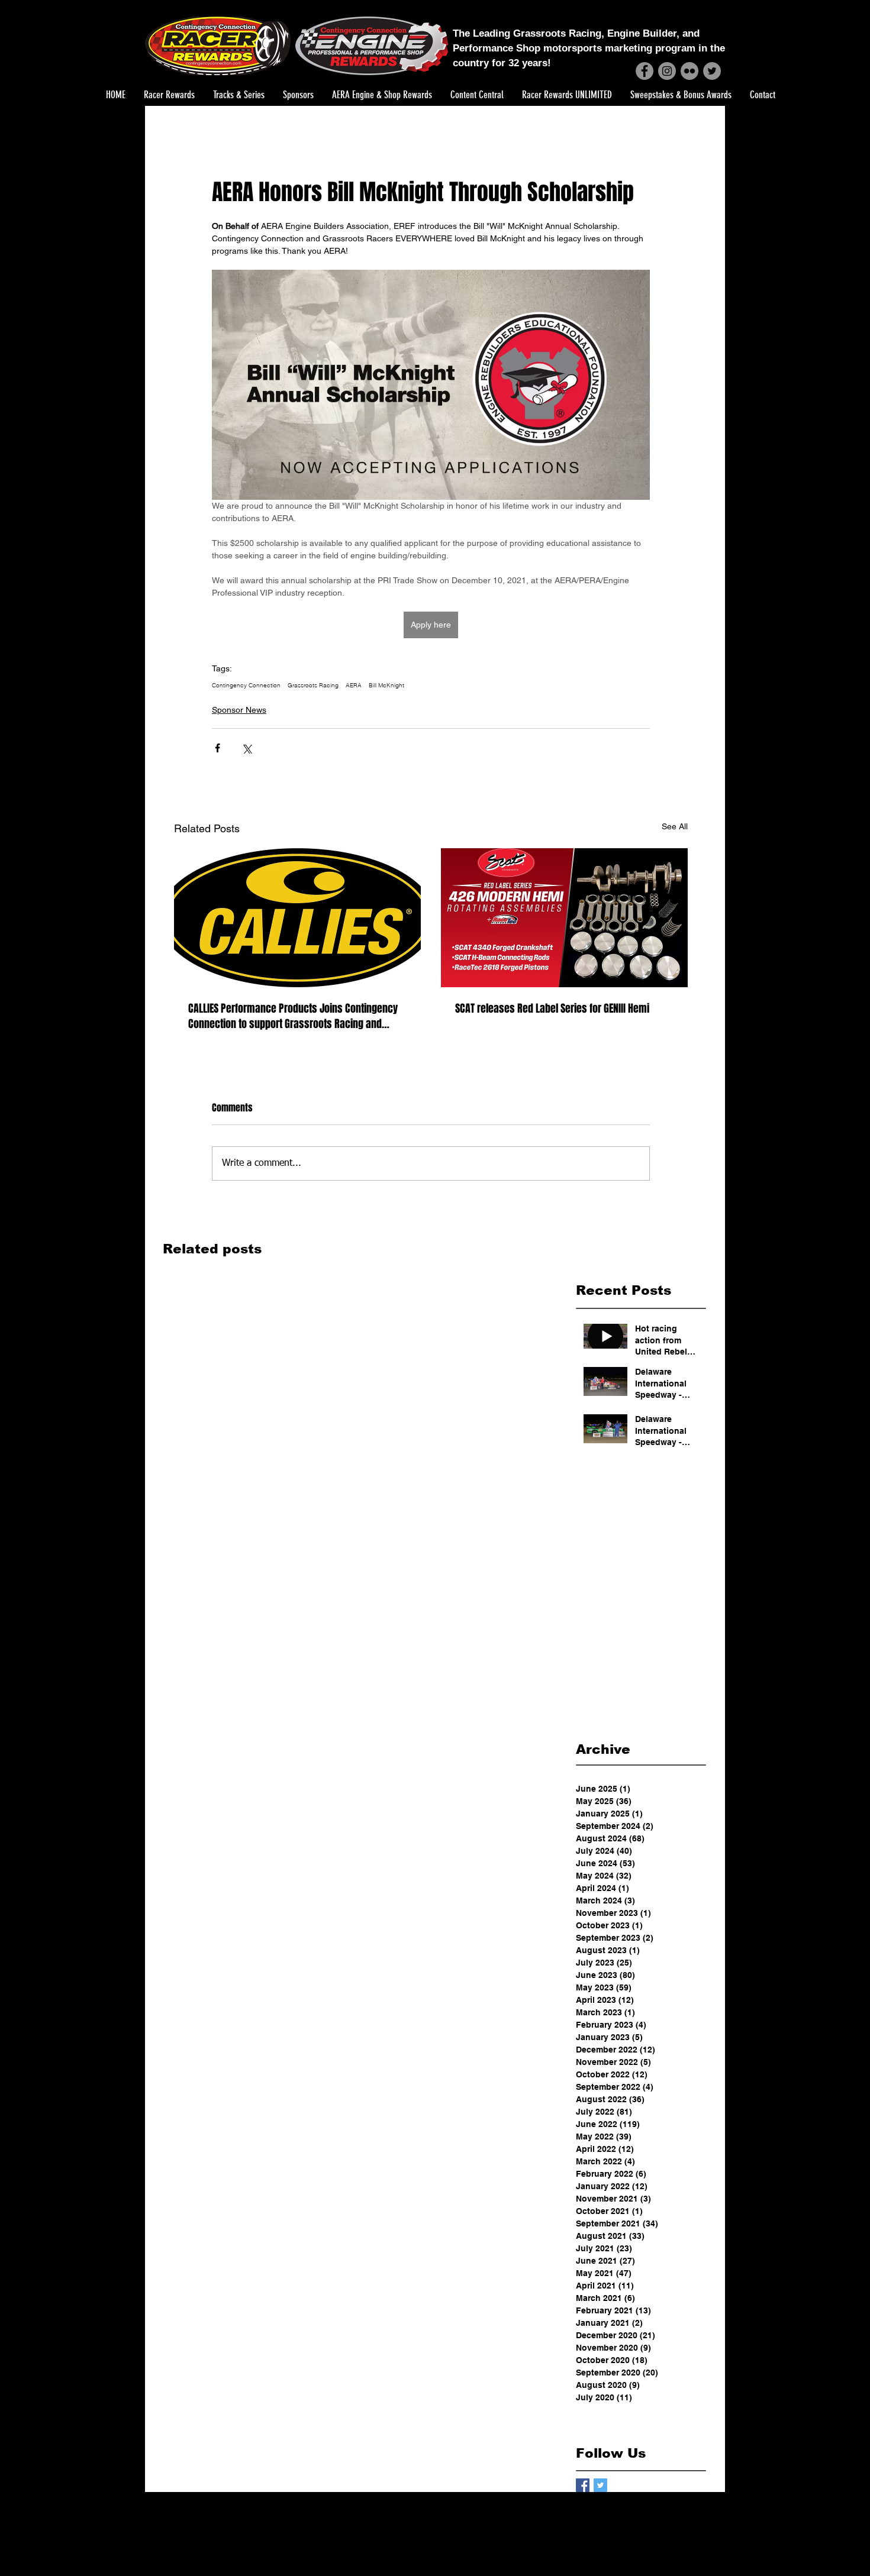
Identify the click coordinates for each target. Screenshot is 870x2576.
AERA (354, 686)
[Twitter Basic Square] (600, 2485)
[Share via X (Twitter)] (246, 748)
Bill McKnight (386, 686)
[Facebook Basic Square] (583, 2485)
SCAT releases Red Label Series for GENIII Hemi (552, 1009)
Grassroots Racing (313, 686)
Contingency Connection (246, 686)
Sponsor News (239, 710)
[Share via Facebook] (217, 748)
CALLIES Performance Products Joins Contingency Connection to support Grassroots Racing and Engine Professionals (293, 1016)
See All (675, 826)
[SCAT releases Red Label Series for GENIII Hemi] (564, 918)
